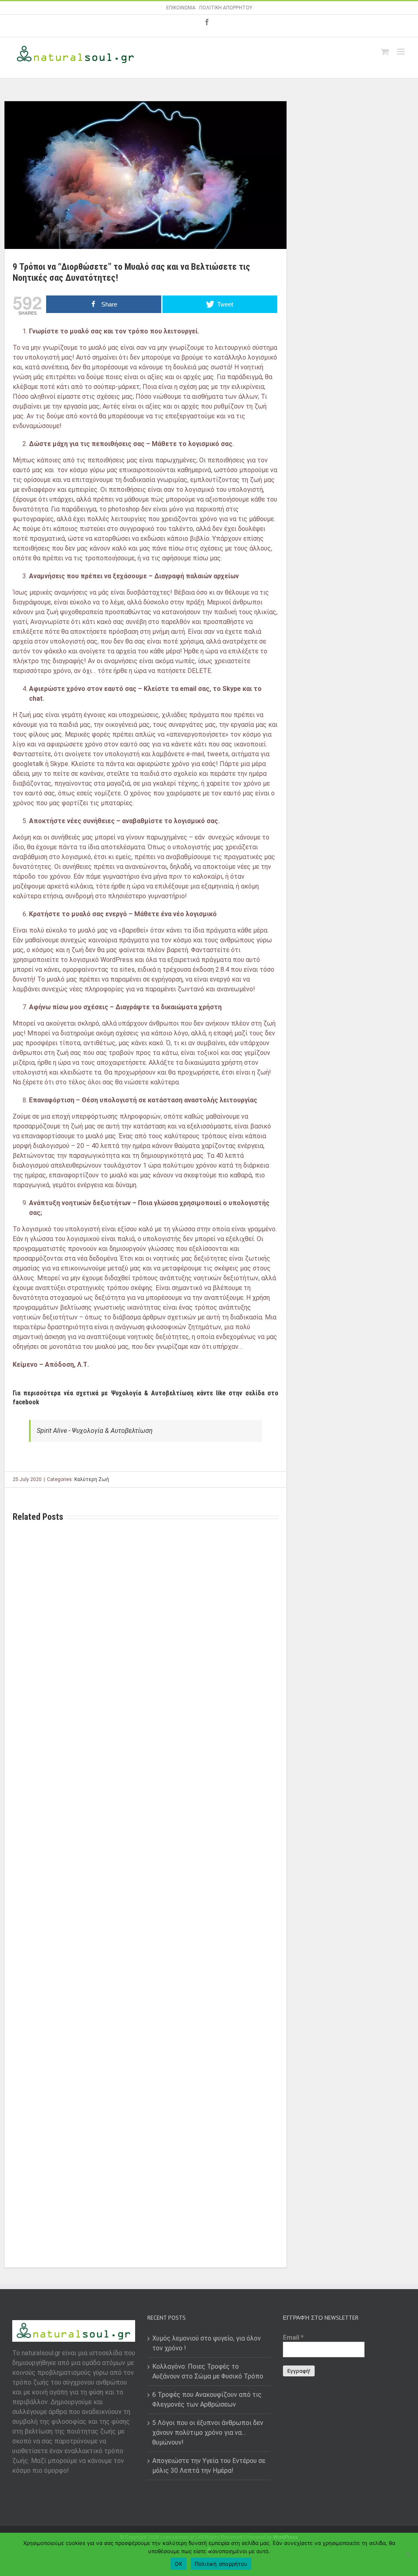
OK (179, 2564)
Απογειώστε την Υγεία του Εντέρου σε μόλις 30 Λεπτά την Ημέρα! (209, 2466)
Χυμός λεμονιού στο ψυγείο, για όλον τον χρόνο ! (207, 2343)
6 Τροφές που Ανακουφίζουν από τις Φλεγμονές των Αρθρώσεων (207, 2399)
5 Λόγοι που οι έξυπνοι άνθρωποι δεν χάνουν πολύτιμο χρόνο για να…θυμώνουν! (208, 2433)
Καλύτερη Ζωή (92, 1479)
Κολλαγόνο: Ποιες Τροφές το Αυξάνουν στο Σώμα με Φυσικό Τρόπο (208, 2371)
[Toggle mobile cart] (385, 52)
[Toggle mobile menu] (401, 52)
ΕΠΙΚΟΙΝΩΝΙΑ (181, 8)
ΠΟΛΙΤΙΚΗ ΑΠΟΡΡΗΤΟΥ (226, 8)
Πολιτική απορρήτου (221, 2564)
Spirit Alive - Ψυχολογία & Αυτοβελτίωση (95, 1431)
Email (293, 2337)
